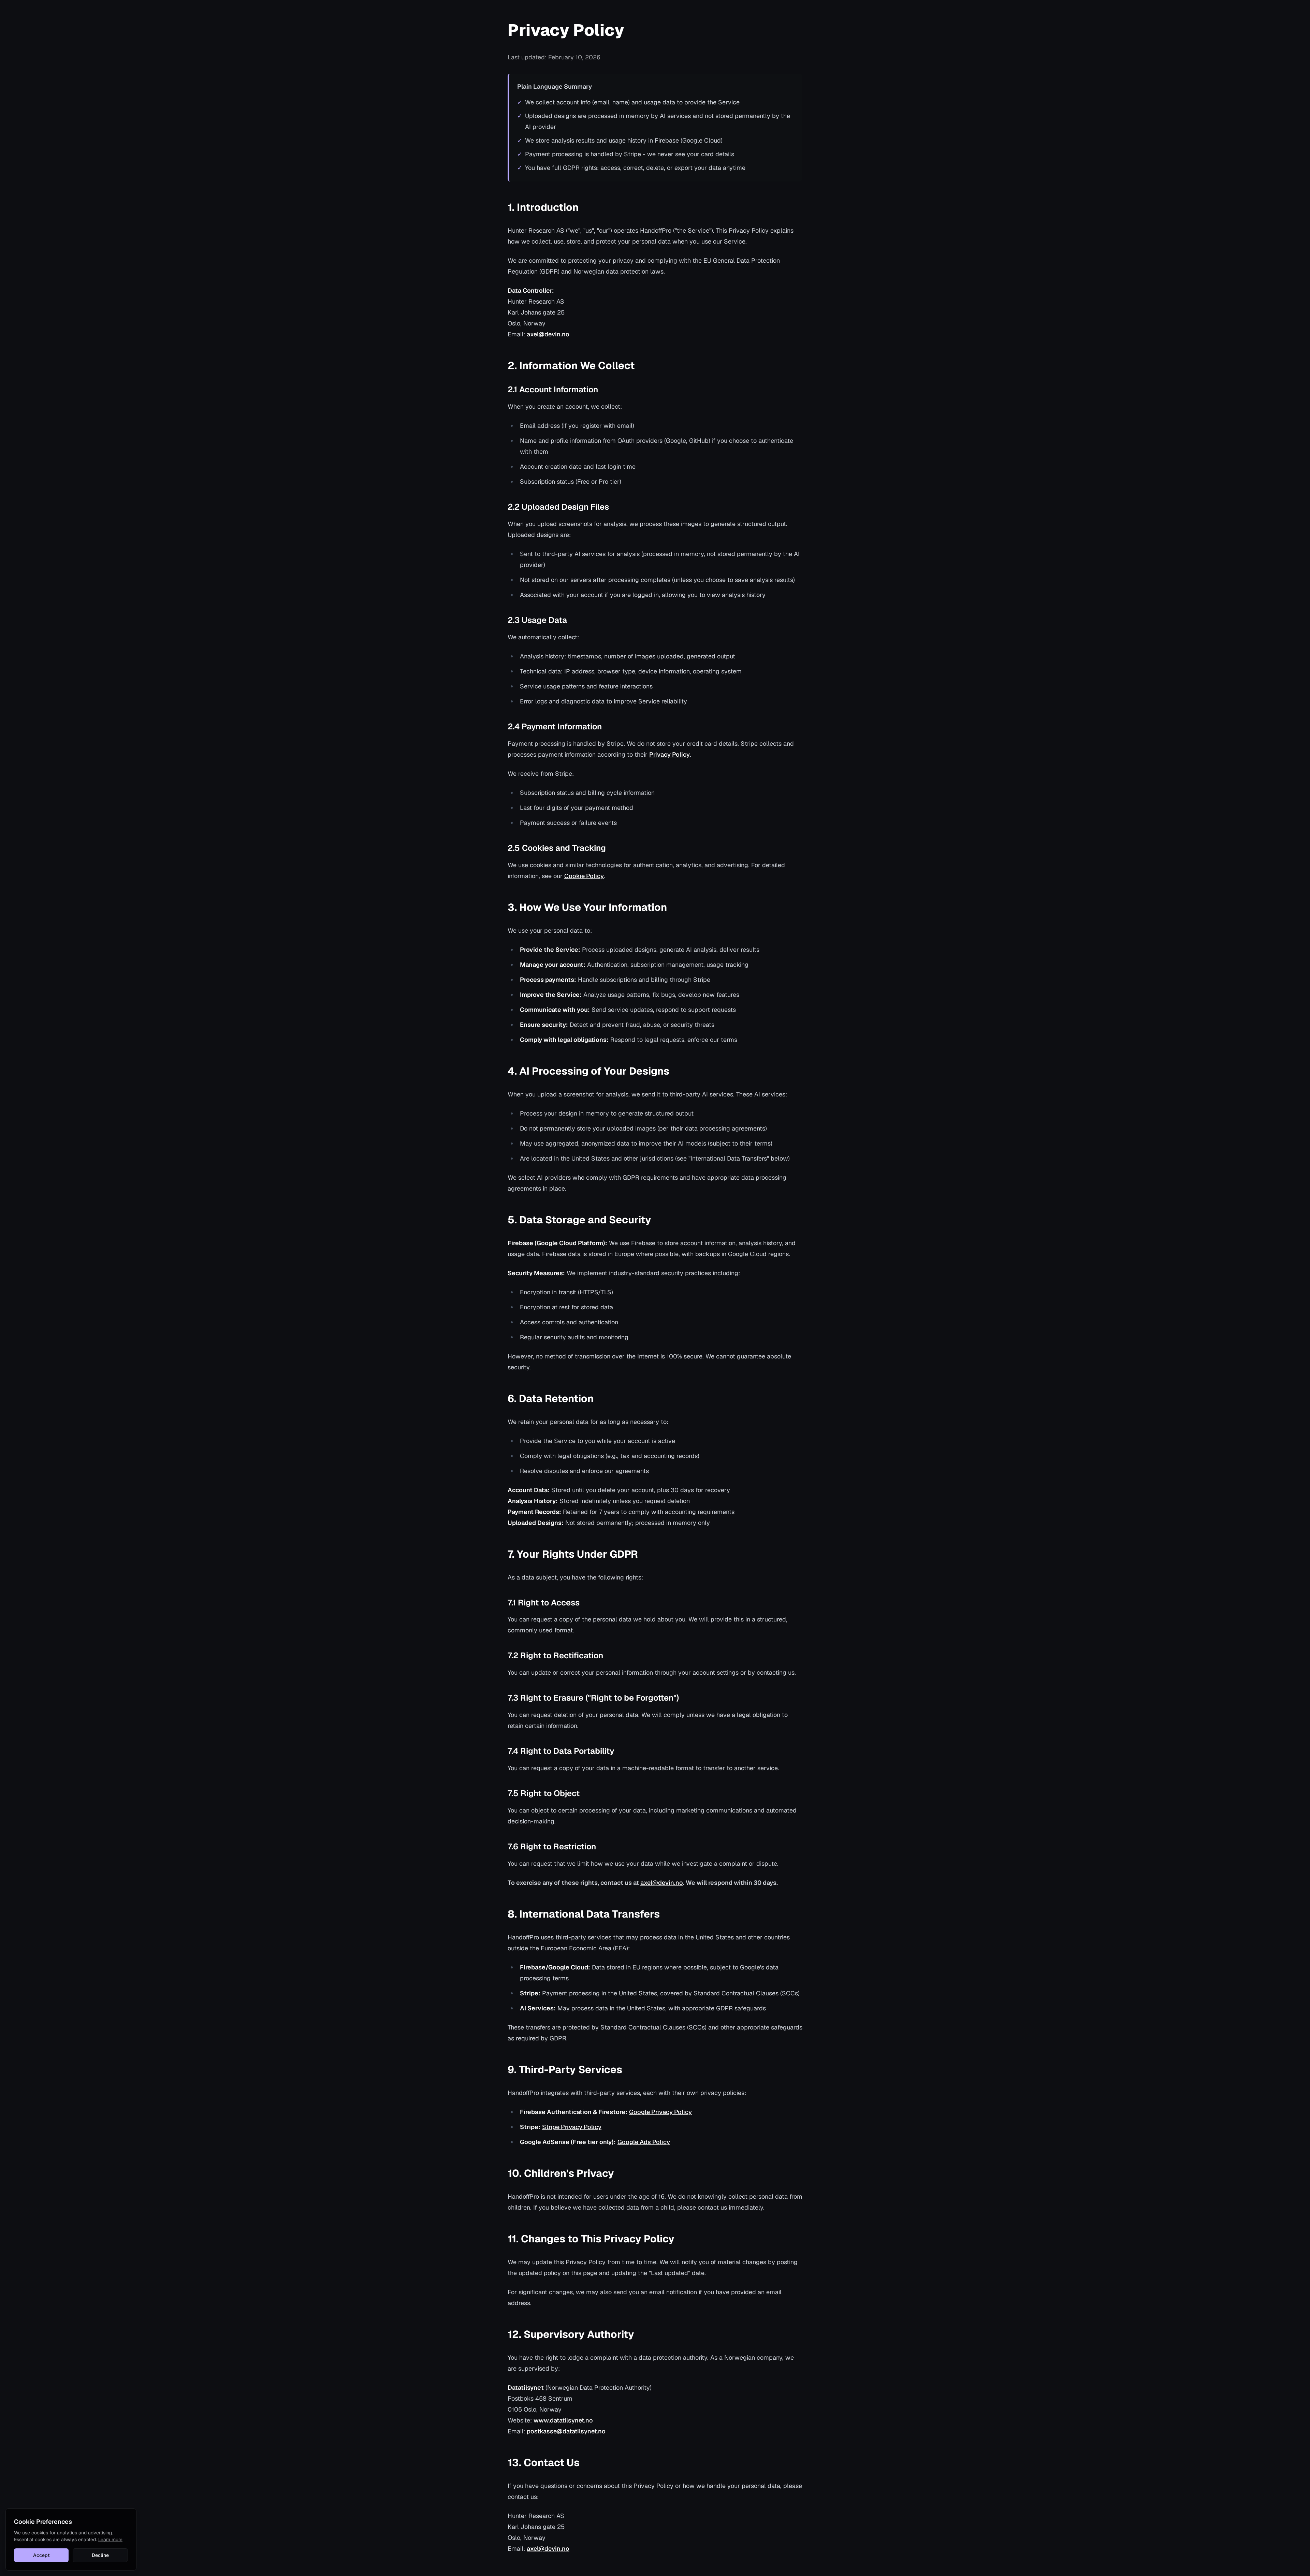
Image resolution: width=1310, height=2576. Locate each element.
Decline (100, 2555)
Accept (41, 2555)
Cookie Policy (584, 876)
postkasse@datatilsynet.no (566, 2431)
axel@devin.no (548, 334)
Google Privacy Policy (660, 2112)
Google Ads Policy (644, 2142)
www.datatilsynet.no (563, 2420)
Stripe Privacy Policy (572, 2127)
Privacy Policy (669, 754)
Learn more (110, 2539)
